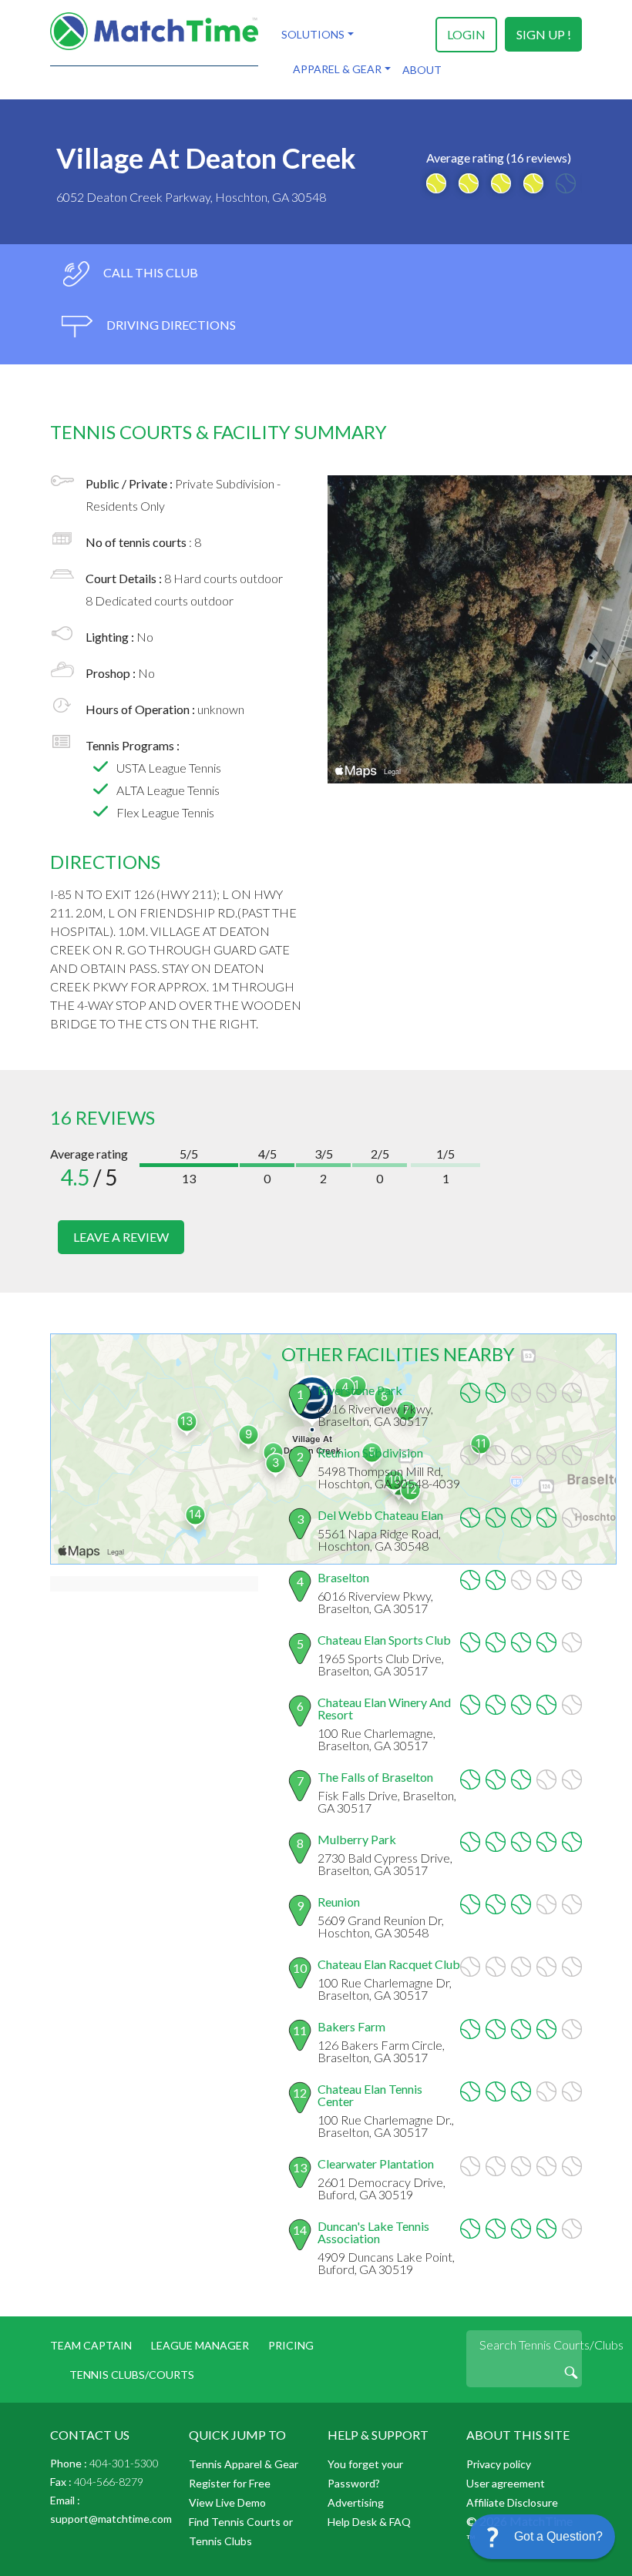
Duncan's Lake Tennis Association (373, 2232)
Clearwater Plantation (376, 2163)
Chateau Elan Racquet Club (389, 1964)
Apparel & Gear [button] (337, 69)
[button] (542, 2537)
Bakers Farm (351, 2026)
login (466, 34)
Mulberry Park (357, 1839)
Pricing (291, 2345)
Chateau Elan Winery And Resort (384, 1708)
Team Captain (91, 2345)
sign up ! (544, 34)
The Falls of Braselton (375, 1777)
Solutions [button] (313, 34)
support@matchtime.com (111, 2519)
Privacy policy (499, 2464)
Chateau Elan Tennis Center (370, 2095)
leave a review (121, 1237)
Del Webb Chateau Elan (380, 1515)
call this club (150, 272)
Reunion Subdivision (370, 1452)
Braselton (343, 1577)
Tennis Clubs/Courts (132, 2375)
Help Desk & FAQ (369, 2522)
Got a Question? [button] (558, 2536)
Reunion (339, 1902)
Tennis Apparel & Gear (244, 2464)
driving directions (170, 325)
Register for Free (230, 2483)
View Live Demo (227, 2502)
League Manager (200, 2345)
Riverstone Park (360, 1390)
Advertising (356, 2502)
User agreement (506, 2483)
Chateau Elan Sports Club (384, 1640)
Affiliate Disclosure (512, 2502)
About (422, 70)
